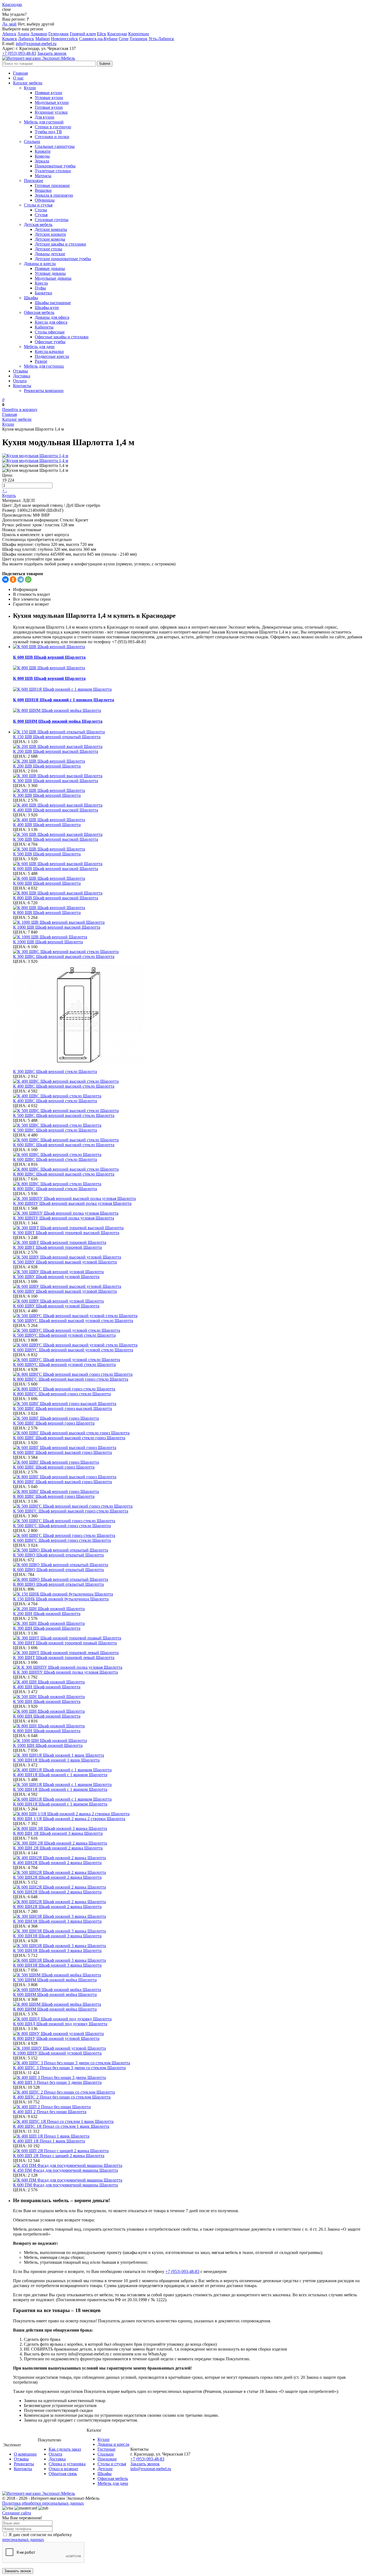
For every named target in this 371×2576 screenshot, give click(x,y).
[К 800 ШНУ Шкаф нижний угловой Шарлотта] (191, 2034)
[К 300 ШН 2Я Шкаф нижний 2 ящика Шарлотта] (191, 1843)
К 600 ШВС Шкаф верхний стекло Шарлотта (55, 1159)
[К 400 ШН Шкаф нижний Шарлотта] (191, 1682)
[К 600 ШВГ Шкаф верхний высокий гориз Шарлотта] (191, 1448)
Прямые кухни (48, 93)
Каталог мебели (28, 83)
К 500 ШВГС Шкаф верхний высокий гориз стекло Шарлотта (71, 1511)
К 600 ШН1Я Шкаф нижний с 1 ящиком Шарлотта (64, 700)
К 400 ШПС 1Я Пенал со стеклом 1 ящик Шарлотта (61, 2126)
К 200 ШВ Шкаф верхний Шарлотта (47, 766)
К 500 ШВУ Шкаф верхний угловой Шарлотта (56, 1277)
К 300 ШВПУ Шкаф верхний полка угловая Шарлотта (64, 1218)
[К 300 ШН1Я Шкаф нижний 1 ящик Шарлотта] (191, 1755)
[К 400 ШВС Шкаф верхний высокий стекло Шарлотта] (191, 1081)
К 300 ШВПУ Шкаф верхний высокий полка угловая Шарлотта (72, 1203)
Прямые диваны (50, 268)
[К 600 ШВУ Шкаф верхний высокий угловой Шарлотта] (191, 1287)
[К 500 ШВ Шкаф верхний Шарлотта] (191, 849)
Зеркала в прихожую (54, 195)
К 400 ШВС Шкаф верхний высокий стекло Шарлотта (64, 1086)
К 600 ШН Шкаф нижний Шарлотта (47, 1716)
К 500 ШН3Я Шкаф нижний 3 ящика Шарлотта (57, 1951)
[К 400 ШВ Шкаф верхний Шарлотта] (191, 820)
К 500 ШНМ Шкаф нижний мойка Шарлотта (55, 1980)
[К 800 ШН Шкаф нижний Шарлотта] (191, 1726)
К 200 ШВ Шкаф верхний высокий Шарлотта (56, 751)
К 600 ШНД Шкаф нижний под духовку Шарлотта (60, 2024)
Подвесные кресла (52, 356)
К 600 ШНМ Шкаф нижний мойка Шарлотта (55, 1994)
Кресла (41, 283)
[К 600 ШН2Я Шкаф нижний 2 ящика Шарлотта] (191, 1887)
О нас (18, 78)
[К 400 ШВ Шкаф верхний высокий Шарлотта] (191, 805)
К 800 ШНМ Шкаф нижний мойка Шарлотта (58, 721)
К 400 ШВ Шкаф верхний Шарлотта (47, 825)
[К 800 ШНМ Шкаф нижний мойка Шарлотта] (191, 2004)
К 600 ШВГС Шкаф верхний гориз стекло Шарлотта (62, 1540)
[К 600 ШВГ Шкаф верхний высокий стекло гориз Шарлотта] (191, 1433)
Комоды (42, 156)
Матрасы (43, 176)
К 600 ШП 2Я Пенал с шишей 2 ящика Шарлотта (59, 2156)
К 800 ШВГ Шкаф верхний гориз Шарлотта (54, 1496)
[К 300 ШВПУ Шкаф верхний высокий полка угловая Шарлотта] (191, 1199)
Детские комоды (50, 239)
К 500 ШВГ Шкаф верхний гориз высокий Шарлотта (62, 1408)
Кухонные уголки (51, 112)
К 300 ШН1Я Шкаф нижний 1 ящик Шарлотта (56, 1760)
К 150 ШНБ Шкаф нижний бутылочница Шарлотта (61, 1599)
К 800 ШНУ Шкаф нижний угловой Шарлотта (56, 2038)
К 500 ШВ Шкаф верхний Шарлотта (47, 854)
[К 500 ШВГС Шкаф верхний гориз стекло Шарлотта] (191, 1521)
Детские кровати (50, 234)
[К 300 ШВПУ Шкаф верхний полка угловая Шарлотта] (191, 1213)
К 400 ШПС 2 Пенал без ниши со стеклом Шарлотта (62, 2097)
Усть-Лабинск (161, 39)
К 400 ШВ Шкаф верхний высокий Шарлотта (56, 810)
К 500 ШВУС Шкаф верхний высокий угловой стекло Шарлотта (73, 1321)
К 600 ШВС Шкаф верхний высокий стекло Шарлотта (64, 1145)
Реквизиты (24, 2464)
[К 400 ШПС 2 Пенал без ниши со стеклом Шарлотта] (191, 2092)
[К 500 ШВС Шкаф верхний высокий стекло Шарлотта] (191, 1111)
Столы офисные (50, 332)
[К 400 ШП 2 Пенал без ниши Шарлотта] (191, 2107)
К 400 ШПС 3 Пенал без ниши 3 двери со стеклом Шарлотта (69, 2068)
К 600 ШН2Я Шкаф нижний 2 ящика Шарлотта (57, 1892)
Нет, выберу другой (36, 24)
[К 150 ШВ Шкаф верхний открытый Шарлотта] (191, 732)
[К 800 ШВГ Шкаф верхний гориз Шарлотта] (191, 1492)
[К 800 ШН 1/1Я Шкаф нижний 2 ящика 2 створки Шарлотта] (191, 1814)
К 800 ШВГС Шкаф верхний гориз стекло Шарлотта (62, 1394)
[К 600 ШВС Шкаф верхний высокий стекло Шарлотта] (191, 1140)
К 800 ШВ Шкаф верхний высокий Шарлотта (56, 898)
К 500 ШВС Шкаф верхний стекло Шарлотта (55, 1130)
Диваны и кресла (40, 264)
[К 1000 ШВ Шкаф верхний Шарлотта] (191, 937)
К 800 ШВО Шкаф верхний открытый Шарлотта (58, 1584)
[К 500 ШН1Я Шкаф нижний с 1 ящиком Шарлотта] (191, 1785)
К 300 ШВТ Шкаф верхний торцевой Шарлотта (57, 1247)
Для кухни (45, 117)
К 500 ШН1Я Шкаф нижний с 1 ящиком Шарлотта (60, 1789)
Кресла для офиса (51, 322)
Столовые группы (52, 220)
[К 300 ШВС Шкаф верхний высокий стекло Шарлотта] (191, 952)
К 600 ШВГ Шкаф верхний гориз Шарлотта (54, 1467)
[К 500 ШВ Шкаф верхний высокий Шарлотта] (191, 835)
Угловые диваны (50, 273)
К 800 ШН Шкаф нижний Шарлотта (47, 1731)
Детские (105, 2469)
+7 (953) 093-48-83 (19, 53)
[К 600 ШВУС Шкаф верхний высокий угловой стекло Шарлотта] (191, 1345)
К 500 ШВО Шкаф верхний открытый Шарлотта (58, 1555)
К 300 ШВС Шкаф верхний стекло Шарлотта (55, 1072)
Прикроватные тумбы (55, 166)
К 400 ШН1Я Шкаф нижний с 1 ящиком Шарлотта (60, 1775)
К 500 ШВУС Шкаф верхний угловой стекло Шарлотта (64, 1335)
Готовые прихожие (52, 185)
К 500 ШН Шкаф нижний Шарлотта (47, 1701)
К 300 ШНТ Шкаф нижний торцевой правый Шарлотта (65, 1643)
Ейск (102, 34)
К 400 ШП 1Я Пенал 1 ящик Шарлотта (49, 2141)
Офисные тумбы (50, 342)
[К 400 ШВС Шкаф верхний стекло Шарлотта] (191, 1096)
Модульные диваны (53, 278)
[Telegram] (21, 579)
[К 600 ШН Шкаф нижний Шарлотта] (191, 1711)
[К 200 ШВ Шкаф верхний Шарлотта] (191, 761)
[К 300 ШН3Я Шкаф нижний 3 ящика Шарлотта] (191, 1916)
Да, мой (9, 24)
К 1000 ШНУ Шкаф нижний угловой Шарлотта (57, 2053)
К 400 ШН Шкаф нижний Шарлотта (47, 1687)
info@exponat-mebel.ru (36, 44)
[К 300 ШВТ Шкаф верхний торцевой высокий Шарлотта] (191, 1228)
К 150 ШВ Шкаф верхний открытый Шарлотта (57, 737)
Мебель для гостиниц (44, 366)
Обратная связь (63, 2474)
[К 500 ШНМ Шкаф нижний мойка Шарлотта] (191, 1975)
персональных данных (23, 2540)
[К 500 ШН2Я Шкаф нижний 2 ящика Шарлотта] (191, 1873)
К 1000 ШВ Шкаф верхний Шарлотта (48, 942)
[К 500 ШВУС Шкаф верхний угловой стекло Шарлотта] (191, 1330)
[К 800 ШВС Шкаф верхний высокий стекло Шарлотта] (191, 1169)
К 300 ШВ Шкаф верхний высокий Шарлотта (56, 781)
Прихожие (34, 181)
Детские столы (48, 249)
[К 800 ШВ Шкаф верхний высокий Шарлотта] (191, 893)
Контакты (22, 386)
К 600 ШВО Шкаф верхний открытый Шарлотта (58, 1570)
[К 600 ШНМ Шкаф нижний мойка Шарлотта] (191, 1990)
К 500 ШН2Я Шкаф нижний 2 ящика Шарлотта (57, 1877)
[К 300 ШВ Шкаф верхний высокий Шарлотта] (191, 776)
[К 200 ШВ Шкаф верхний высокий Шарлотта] (191, 747)
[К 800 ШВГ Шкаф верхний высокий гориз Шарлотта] (191, 1477)
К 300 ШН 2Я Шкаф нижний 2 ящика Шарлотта (58, 1848)
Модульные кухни (52, 102)
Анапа (23, 34)
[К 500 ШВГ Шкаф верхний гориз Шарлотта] (191, 1418)
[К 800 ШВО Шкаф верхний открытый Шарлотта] (191, 1580)
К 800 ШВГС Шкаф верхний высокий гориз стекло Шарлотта (71, 1379)
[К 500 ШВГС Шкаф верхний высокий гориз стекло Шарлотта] (191, 1506)
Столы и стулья (38, 205)
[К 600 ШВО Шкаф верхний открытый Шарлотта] (191, 1565)
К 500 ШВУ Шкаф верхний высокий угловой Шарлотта (65, 1262)
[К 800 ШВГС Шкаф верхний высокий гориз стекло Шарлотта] (191, 1374)
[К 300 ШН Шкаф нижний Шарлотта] (191, 1623)
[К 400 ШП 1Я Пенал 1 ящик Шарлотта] (191, 2136)
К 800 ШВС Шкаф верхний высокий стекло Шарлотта (64, 1174)
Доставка (22, 376)
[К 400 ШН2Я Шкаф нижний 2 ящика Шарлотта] (191, 1858)
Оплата (20, 381)
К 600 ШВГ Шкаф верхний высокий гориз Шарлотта (62, 1452)
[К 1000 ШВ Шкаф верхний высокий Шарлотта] (191, 922)
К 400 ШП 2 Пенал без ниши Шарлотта (50, 2112)
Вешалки (43, 190)
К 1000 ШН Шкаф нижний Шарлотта (48, 1745)
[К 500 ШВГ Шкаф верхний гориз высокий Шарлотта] (191, 1404)
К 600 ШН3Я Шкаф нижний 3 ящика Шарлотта (57, 1965)
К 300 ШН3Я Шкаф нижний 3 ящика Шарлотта (57, 1921)
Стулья (41, 215)
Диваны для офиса (52, 317)
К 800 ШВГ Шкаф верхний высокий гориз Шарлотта (62, 1482)
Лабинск (26, 39)
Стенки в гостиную (53, 127)
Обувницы (45, 200)
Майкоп (43, 39)
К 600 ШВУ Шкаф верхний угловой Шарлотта (56, 1306)
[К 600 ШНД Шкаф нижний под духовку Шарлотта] (191, 2019)
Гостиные (106, 2449)
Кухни (30, 88)
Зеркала (42, 161)
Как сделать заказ (65, 2449)
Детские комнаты (51, 229)
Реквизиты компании (44, 391)
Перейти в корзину (20, 410)
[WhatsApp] (28, 579)
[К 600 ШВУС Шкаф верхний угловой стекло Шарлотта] (191, 1360)
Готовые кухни (49, 107)
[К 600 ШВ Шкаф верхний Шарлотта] (191, 878)
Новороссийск (65, 39)
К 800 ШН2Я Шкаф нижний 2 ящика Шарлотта (57, 1907)
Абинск (9, 34)
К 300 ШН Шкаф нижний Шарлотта (47, 1628)
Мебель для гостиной (44, 122)
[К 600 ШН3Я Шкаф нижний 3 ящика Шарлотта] (191, 1960)
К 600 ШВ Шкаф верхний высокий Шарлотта (56, 869)
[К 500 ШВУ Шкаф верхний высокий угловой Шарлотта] (191, 1257)
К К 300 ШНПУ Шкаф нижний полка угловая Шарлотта (65, 1672)
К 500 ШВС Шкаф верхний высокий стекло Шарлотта (64, 1115)
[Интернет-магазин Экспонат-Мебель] (39, 58)
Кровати (43, 151)
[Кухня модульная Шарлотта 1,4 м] (35, 456)
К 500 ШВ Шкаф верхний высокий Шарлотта (56, 839)
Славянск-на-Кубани (98, 39)
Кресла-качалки (49, 351)
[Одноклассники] (13, 579)
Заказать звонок (52, 53)
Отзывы (21, 371)
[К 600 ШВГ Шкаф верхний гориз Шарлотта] (191, 1462)
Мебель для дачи (39, 347)
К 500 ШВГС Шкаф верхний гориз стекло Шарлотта (62, 1526)
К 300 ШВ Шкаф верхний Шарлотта (47, 795)
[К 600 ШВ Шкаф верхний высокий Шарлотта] (191, 864)
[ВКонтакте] (5, 579)
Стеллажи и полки (52, 137)
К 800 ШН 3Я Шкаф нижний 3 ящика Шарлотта (58, 1833)
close (7, 9)
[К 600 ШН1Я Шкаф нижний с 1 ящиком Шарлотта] (191, 1799)
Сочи (124, 39)
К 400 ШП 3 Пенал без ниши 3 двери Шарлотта (57, 2082)
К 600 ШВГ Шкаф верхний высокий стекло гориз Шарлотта (69, 1438)
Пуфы (40, 288)
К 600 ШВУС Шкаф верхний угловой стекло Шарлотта (64, 1365)
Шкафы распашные (53, 303)
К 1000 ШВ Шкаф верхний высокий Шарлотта (57, 927)
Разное (41, 361)
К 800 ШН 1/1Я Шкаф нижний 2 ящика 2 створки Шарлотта (69, 1819)
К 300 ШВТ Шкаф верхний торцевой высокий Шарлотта (66, 1233)
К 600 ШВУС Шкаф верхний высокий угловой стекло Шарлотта (73, 1350)
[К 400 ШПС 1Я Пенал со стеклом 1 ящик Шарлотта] (191, 2122)
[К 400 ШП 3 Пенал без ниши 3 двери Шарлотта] (191, 2078)
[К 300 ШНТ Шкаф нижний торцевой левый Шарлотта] (191, 1653)
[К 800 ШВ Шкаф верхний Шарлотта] (191, 908)
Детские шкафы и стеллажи (60, 244)
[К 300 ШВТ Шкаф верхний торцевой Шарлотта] (191, 1243)
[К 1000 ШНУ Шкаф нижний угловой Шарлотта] (191, 2048)
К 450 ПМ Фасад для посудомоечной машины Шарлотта (65, 2170)
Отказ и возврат (63, 2469)
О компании (25, 2454)
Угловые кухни (49, 98)
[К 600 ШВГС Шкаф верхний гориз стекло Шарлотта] (191, 1536)
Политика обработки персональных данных (43, 2503)
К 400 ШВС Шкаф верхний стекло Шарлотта (55, 1101)
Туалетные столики (53, 171)
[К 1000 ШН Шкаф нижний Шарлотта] (191, 1741)
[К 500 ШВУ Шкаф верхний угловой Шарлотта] (191, 1272)
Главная (20, 73)
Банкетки (43, 293)
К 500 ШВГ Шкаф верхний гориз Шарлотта (54, 1423)
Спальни (32, 141)
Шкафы (31, 298)
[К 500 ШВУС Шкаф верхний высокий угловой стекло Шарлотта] (191, 1316)
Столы (41, 210)
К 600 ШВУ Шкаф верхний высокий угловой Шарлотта (65, 1291)
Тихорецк (139, 39)
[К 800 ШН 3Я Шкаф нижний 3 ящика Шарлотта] (191, 1829)
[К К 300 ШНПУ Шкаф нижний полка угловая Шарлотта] (191, 1667)
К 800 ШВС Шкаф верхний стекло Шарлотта (55, 1189)
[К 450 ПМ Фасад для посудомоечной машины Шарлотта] (191, 2166)
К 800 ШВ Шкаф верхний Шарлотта (49, 678)
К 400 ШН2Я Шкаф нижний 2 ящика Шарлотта (57, 1863)
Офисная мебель (39, 312)
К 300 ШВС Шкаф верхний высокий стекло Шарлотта (64, 956)
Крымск (10, 39)
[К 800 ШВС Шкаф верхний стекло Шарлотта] (191, 1184)
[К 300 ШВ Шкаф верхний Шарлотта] (191, 791)
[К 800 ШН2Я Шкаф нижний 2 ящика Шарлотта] (191, 1902)
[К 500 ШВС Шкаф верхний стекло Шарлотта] (191, 1125)
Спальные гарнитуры (55, 146)
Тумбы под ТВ (48, 132)
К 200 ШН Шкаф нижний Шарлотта (47, 1614)
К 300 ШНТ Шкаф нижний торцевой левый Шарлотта (64, 1658)
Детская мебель (38, 225)
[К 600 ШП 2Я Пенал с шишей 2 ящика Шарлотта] (191, 2151)
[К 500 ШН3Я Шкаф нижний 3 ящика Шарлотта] (191, 1946)
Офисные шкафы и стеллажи (62, 337)
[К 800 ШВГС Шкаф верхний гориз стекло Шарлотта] (191, 1389)
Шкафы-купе (47, 308)
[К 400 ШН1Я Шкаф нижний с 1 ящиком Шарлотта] (191, 1770)
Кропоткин (139, 34)
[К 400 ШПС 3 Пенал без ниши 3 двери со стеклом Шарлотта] (191, 2063)
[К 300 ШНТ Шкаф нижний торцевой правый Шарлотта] (191, 1638)
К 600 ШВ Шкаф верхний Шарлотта (49, 657)
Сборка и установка (67, 2464)
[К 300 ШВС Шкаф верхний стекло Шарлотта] (191, 1017)
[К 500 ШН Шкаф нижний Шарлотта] (191, 1697)
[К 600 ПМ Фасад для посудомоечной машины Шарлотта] (191, 2180)
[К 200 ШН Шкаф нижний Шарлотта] (191, 1609)
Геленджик (59, 34)
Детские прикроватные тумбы (63, 259)
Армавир (39, 34)
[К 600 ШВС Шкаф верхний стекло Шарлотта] (191, 1155)
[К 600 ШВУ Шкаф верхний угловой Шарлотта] (191, 1301)
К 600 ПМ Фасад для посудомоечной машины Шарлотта (65, 2185)
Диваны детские (50, 254)
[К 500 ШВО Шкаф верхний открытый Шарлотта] (191, 1550)
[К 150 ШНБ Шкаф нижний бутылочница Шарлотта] (191, 1594)
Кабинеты (44, 327)
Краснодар (117, 34)
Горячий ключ (83, 34)
